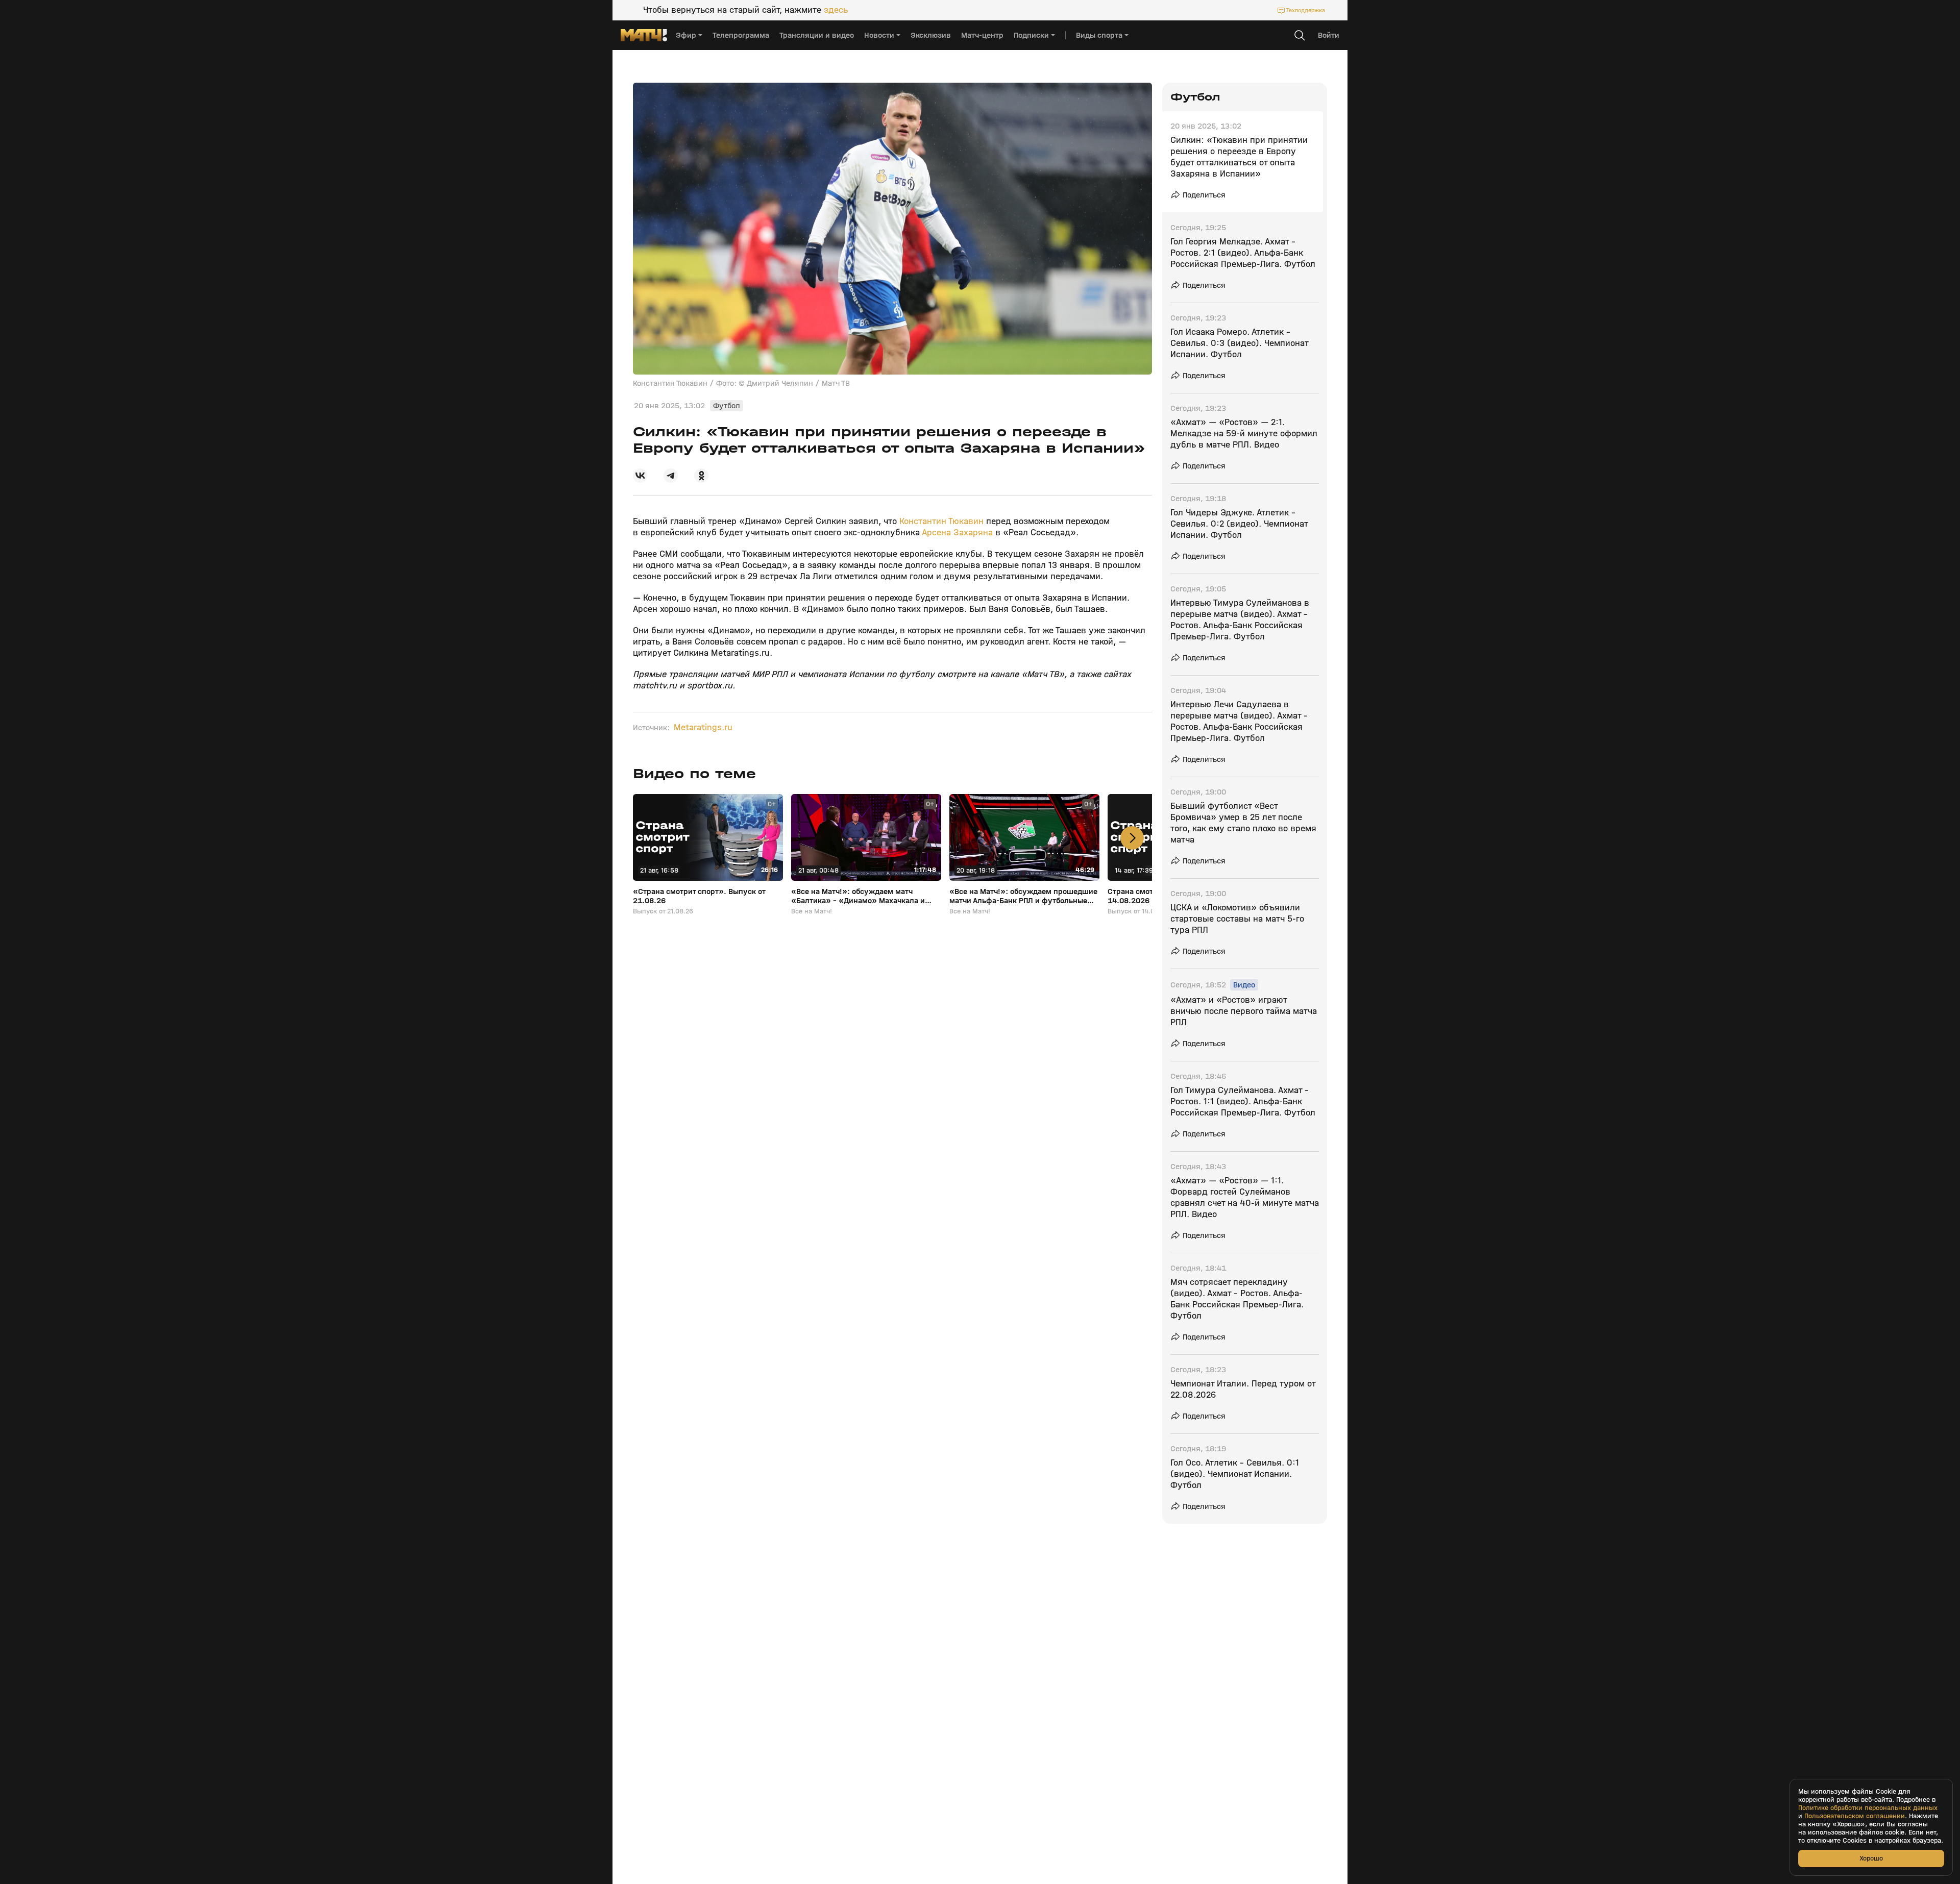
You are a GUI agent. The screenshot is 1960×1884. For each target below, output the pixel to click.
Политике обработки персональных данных (1868, 1808)
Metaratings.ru (703, 728)
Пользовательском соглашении (1855, 1816)
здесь (836, 10)
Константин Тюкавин (941, 521)
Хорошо (1871, 1858)
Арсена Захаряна (956, 532)
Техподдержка (1306, 10)
